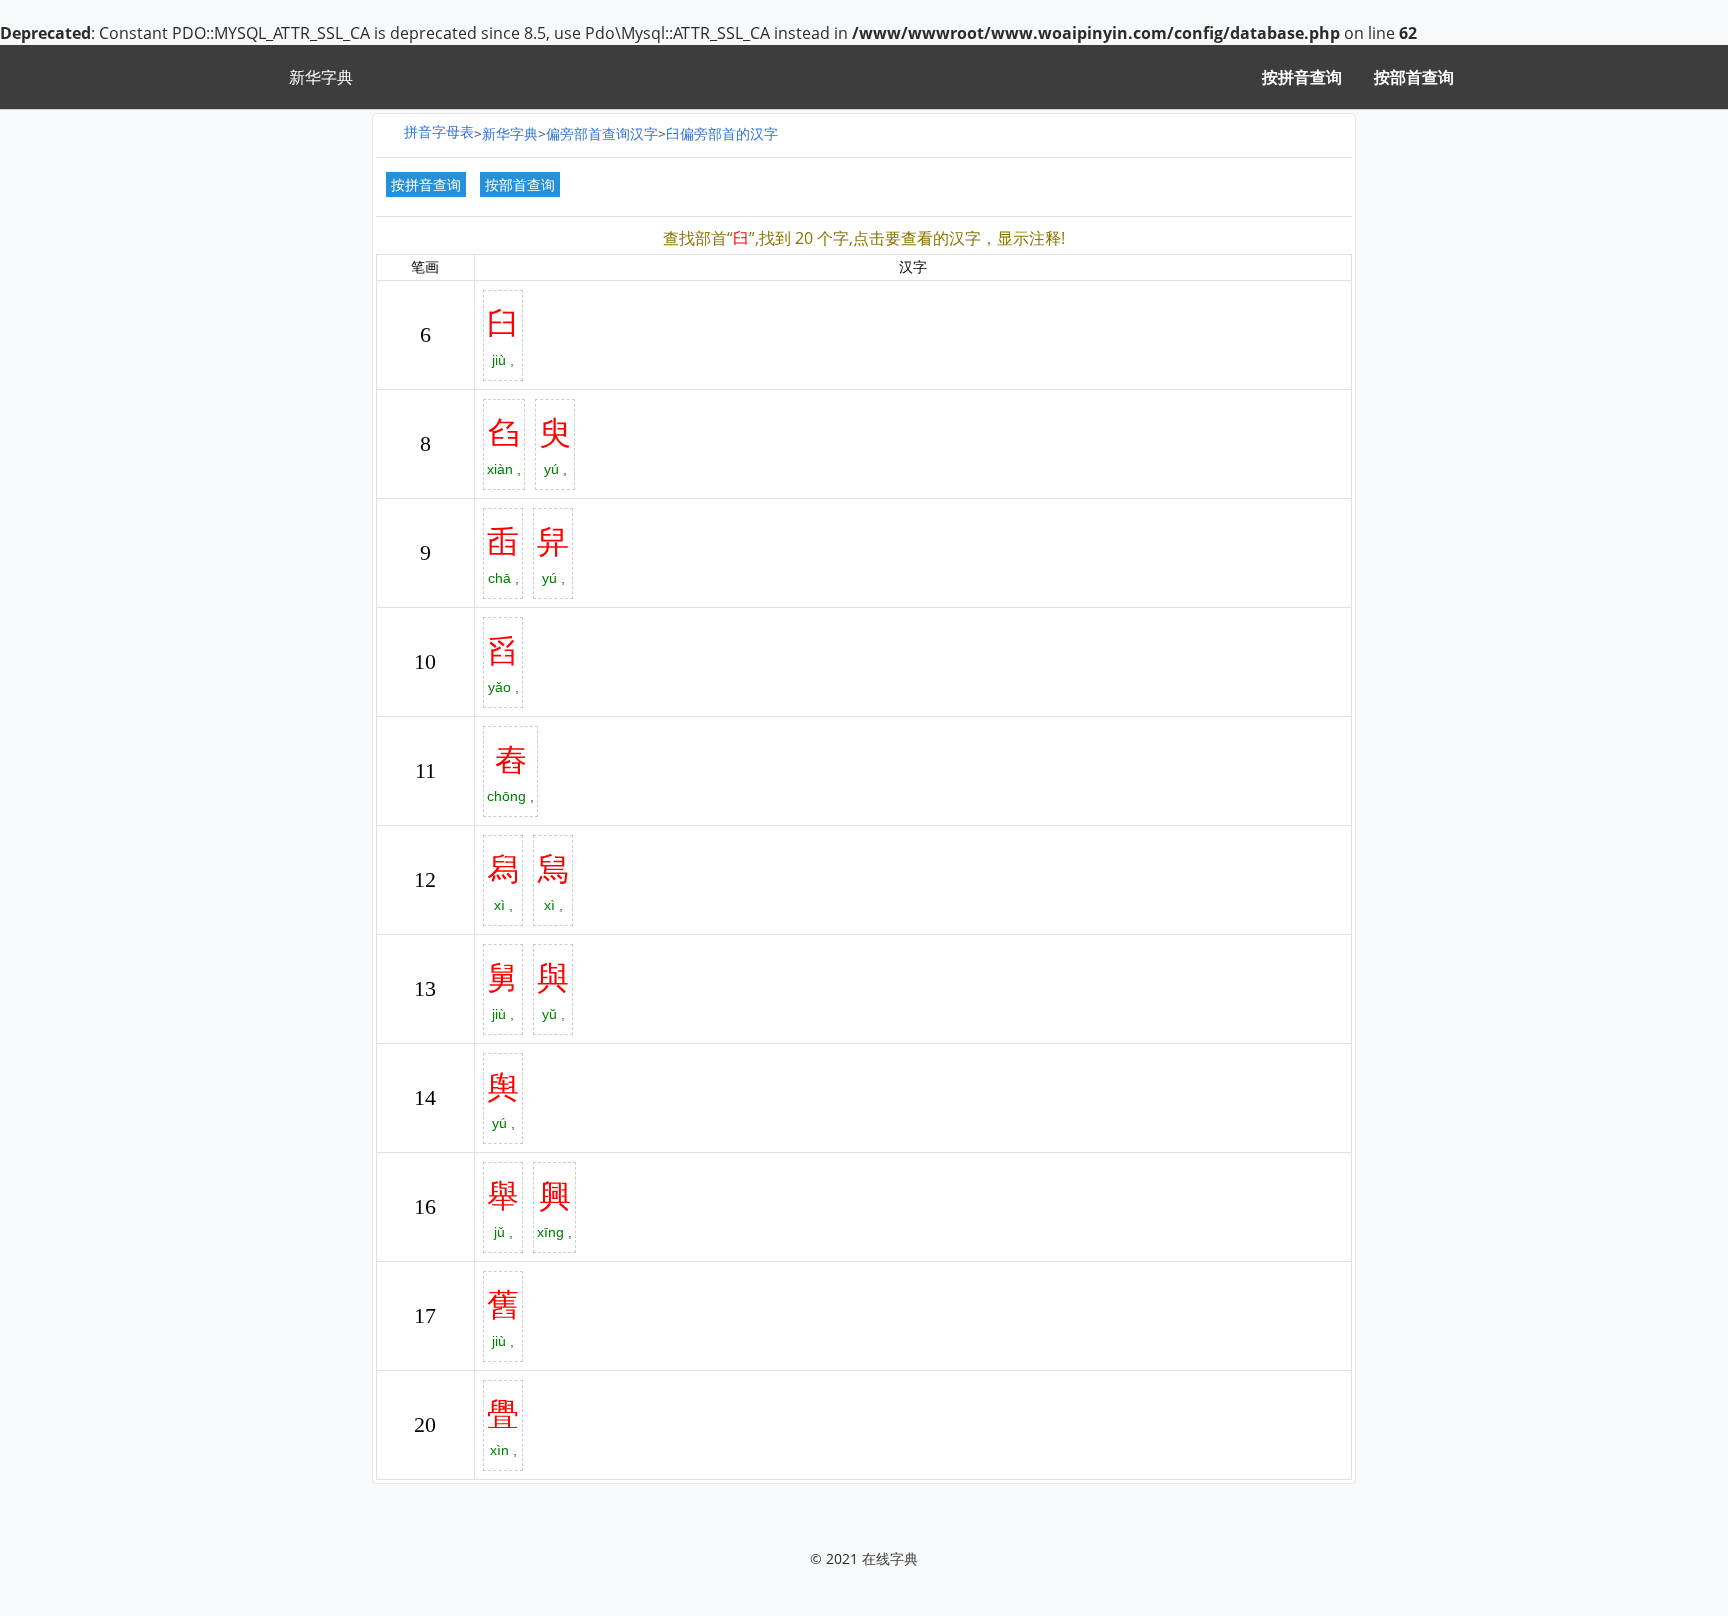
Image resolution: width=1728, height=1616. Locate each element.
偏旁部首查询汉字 (602, 133)
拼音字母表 (439, 131)
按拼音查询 (1302, 77)
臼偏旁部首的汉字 (722, 133)
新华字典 (510, 133)
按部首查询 (1414, 77)
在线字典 (890, 1558)
